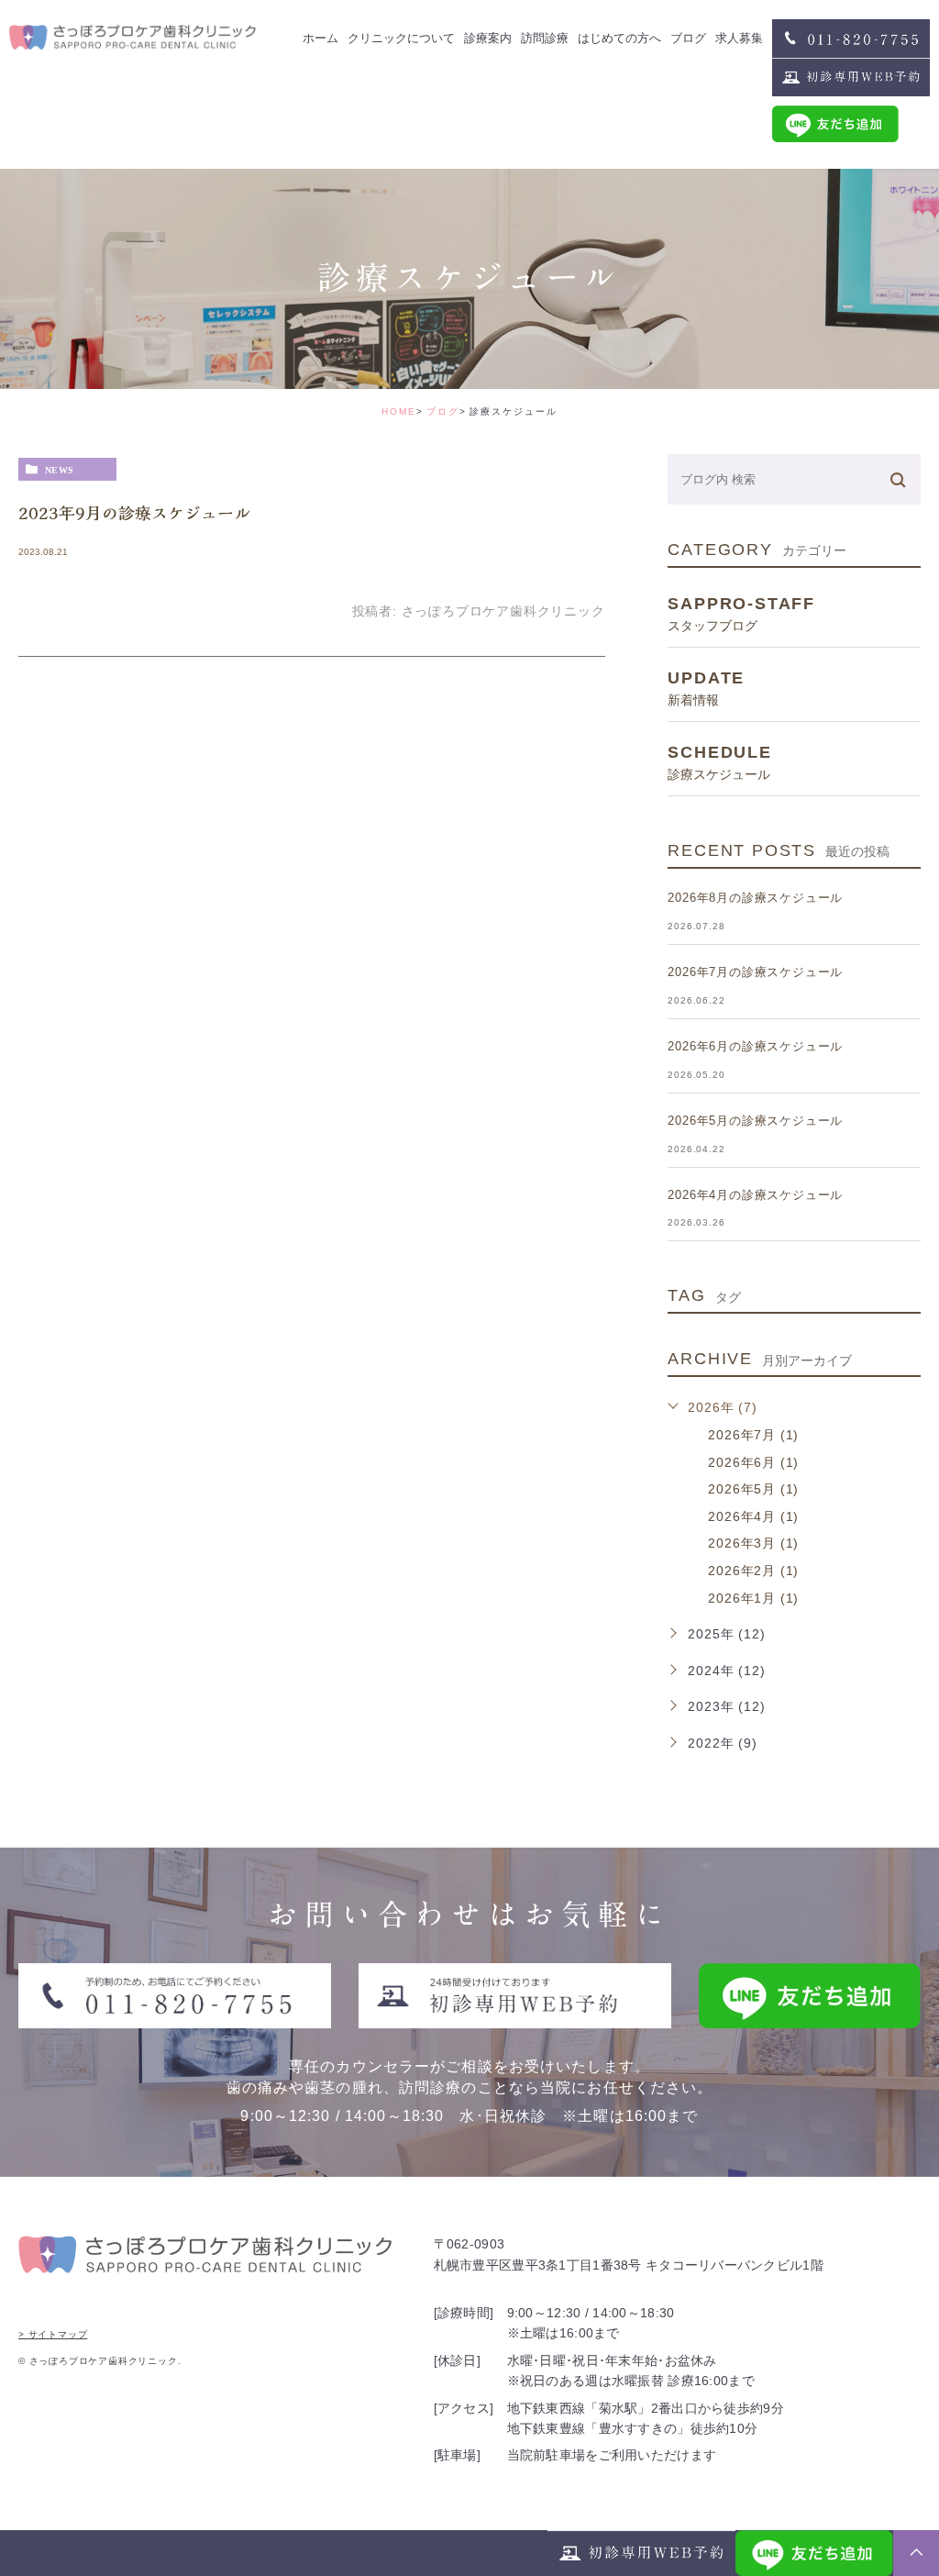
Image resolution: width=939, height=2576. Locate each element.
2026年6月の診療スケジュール (755, 1046)
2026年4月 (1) (753, 1516)
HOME (399, 411)
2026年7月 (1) (753, 1435)
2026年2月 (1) (753, 1571)
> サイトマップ (53, 2334)
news (60, 470)
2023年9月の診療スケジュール (134, 513)
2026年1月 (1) (753, 1598)
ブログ (443, 411)
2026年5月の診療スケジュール (755, 1121)
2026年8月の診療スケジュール (755, 898)
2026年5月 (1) (753, 1489)
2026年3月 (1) (753, 1543)
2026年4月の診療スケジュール (755, 1195)
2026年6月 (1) (753, 1462)
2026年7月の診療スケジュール (755, 972)
